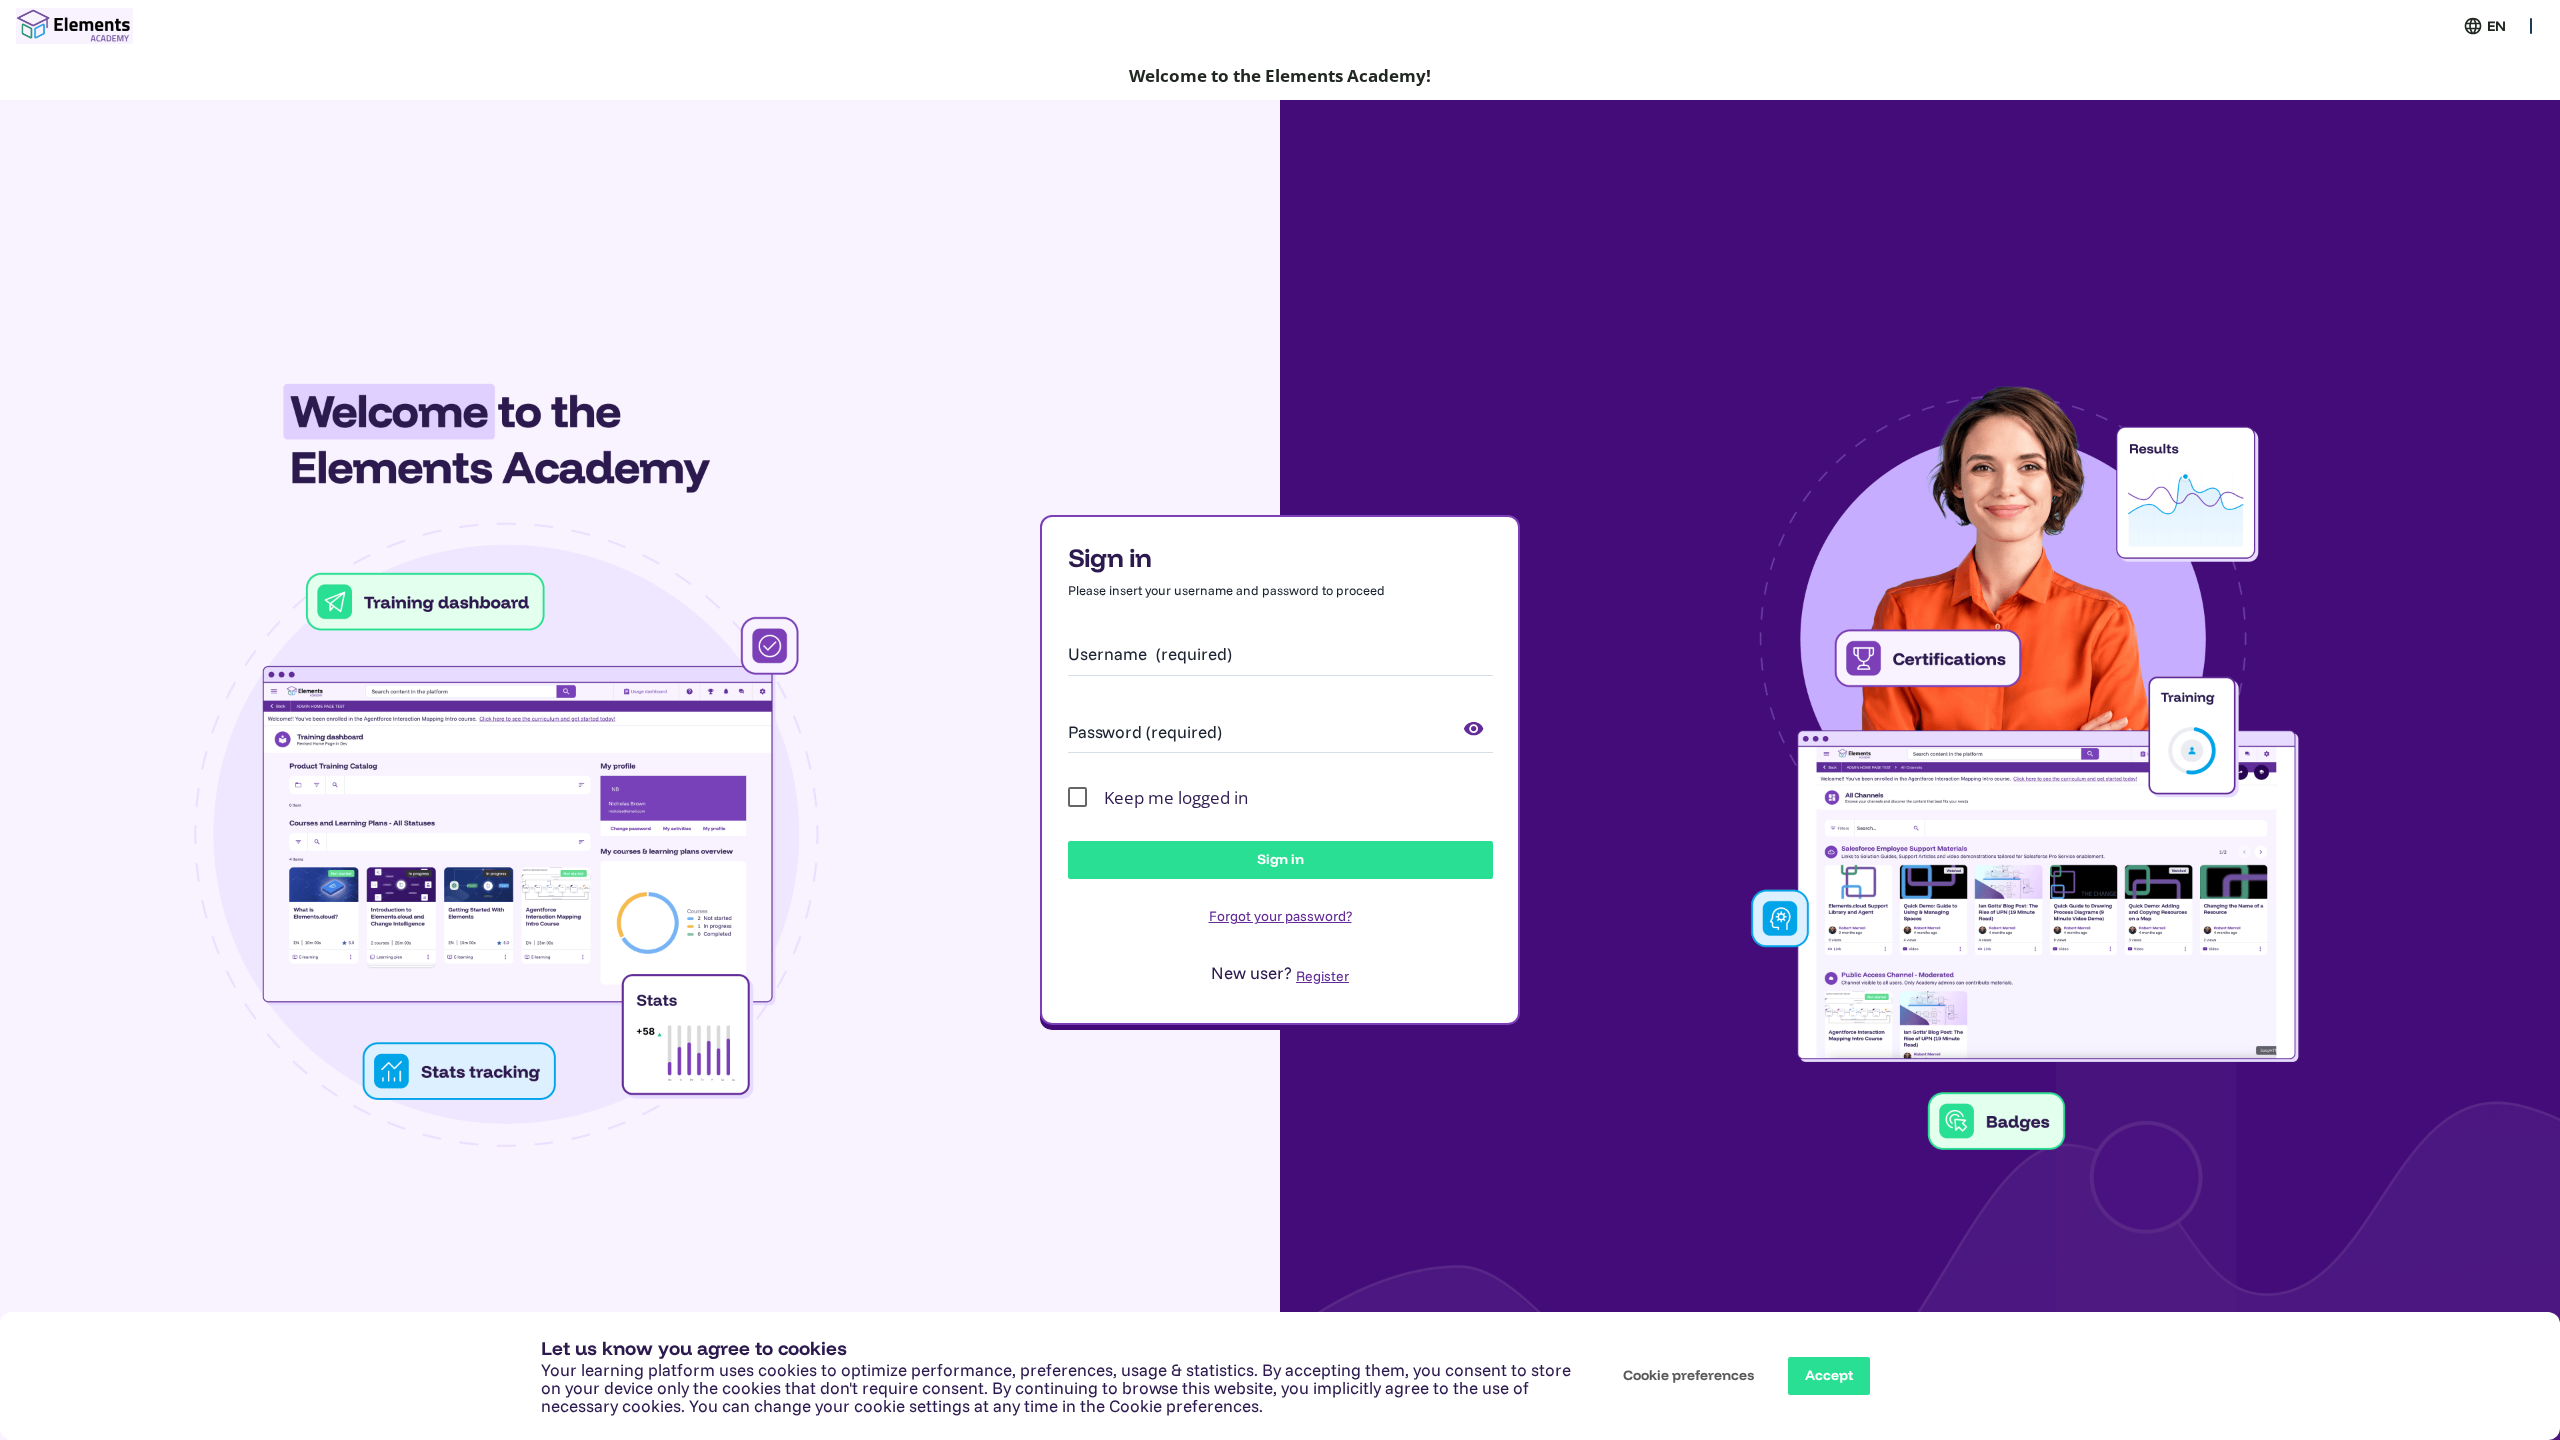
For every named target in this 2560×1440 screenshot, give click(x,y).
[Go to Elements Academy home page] (74, 26)
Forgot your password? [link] (1280, 916)
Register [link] (1322, 976)
